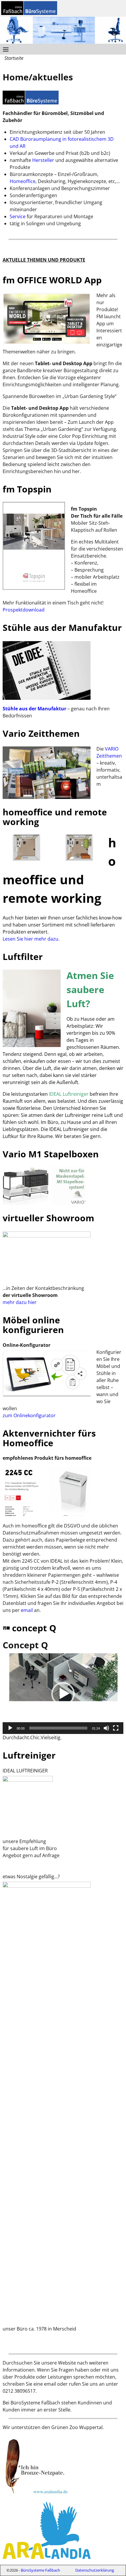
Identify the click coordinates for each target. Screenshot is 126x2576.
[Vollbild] (116, 1728)
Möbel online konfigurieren (33, 1325)
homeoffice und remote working (55, 817)
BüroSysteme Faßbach (40, 2570)
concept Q (34, 1628)
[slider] (58, 1728)
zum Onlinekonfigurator (29, 1415)
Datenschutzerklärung (95, 2570)
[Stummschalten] (106, 1728)
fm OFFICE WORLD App (52, 280)
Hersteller (43, 160)
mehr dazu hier (20, 1302)
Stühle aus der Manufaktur (62, 628)
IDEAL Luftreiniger (69, 1094)
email (27, 1610)
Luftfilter (23, 957)
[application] (63, 1694)
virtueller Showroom (48, 1218)
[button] (63, 1694)
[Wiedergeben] (10, 1728)
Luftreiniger (29, 1755)
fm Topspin (27, 489)
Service (18, 216)
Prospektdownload (24, 610)
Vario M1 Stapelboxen (51, 1154)
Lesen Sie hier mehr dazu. (31, 939)
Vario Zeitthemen (41, 733)
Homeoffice (23, 181)
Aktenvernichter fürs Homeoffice (49, 1438)
